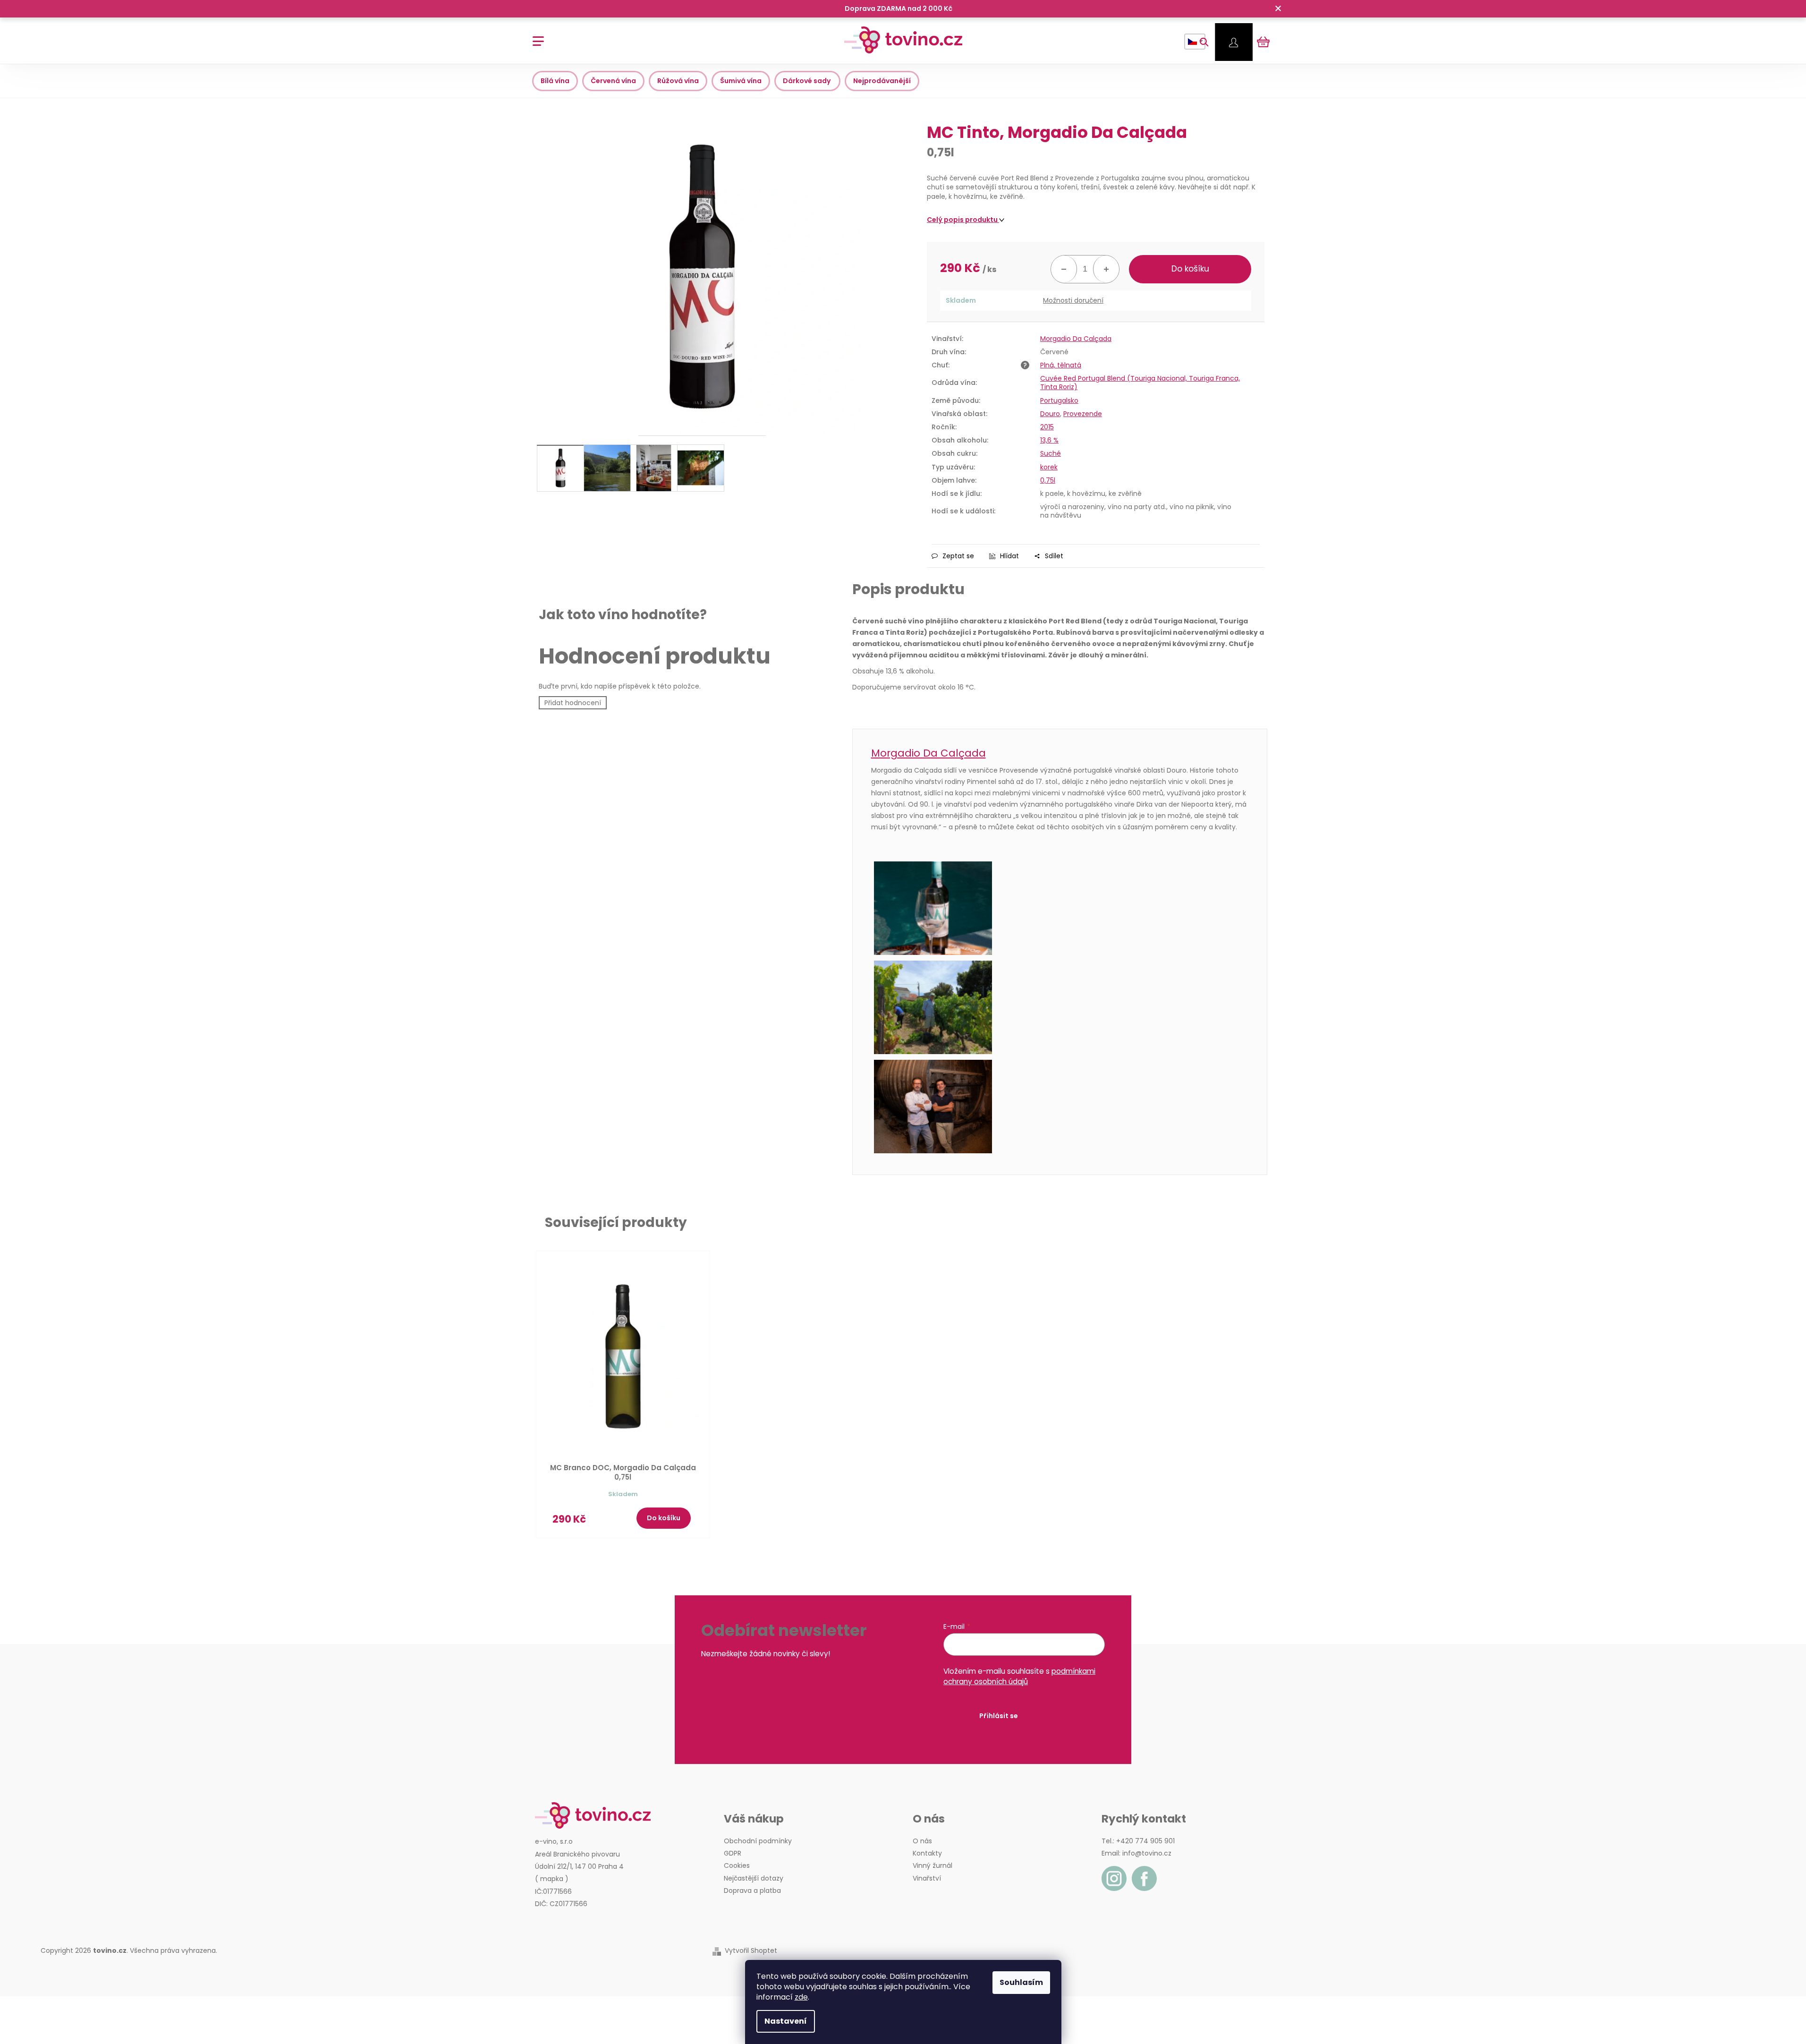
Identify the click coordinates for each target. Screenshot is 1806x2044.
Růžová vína (678, 81)
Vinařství (927, 1878)
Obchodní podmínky (758, 1841)
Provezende (1083, 414)
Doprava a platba (752, 1891)
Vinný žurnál (933, 1865)
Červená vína (613, 81)
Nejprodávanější (882, 81)
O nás (922, 1841)
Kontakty (927, 1853)
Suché (1051, 453)
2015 (1047, 427)
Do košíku (1190, 269)
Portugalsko (1059, 400)
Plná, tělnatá (1061, 365)
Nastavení (786, 2021)
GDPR (733, 1853)
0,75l (1048, 480)
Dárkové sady (807, 81)
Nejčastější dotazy (754, 1878)
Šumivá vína (741, 81)
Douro (1050, 414)
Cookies (737, 1865)
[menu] (535, 36)
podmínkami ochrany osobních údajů (1019, 1676)
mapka (552, 1879)
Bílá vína (555, 81)
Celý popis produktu (963, 220)
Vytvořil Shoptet (751, 1951)
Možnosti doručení (1073, 301)
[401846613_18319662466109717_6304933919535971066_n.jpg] (1060, 1107)
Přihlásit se (999, 1716)
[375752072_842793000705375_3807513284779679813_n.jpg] (1060, 1007)
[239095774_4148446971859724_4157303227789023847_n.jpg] (1060, 908)
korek (1049, 467)
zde (801, 1997)
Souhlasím (1021, 1982)
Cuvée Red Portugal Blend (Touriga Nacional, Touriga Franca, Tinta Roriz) (1140, 383)
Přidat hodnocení (573, 703)
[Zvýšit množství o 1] (1106, 269)
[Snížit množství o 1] (1064, 269)
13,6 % (1049, 440)
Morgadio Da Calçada (1076, 339)
